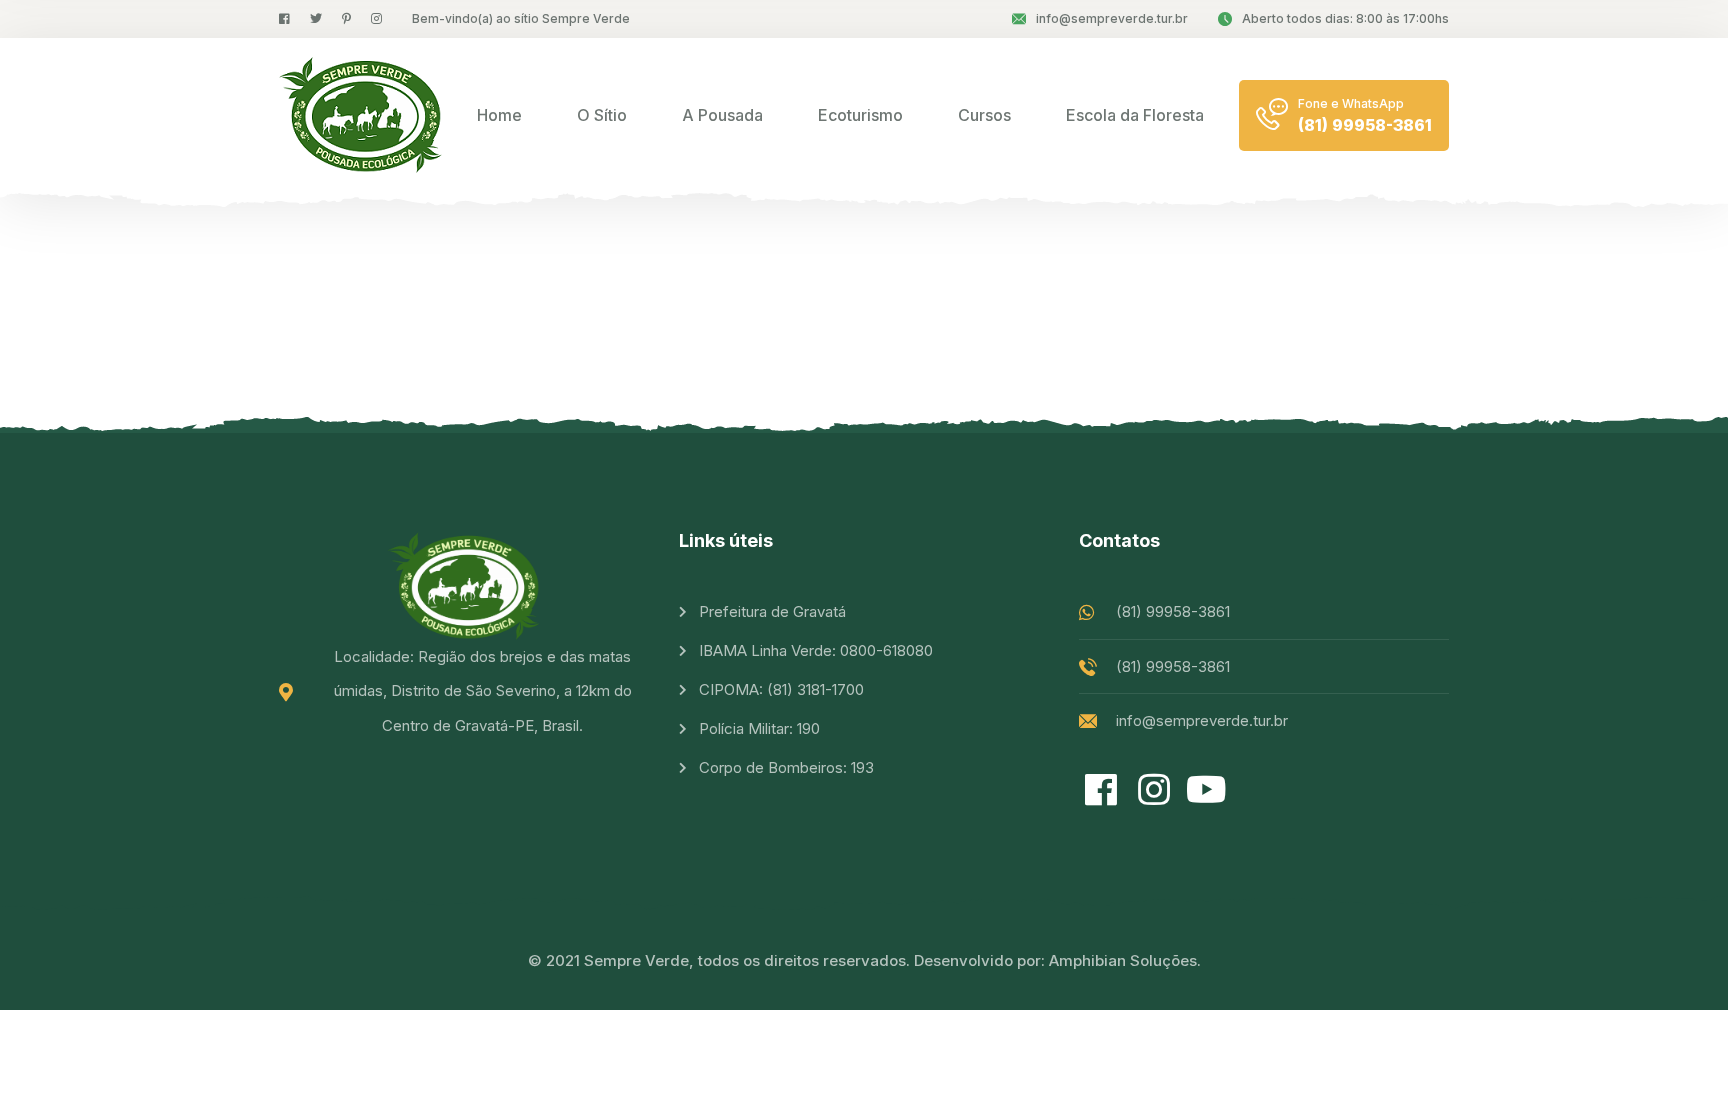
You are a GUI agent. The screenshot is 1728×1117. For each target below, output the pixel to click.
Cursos (984, 115)
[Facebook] (1100, 790)
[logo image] (360, 115)
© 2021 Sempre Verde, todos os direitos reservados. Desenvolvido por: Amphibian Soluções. (864, 960)
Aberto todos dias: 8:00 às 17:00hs (1345, 18)
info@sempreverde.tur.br (1112, 18)
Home (499, 115)
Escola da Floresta (1135, 115)
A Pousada (722, 115)
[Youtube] (1206, 790)
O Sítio (602, 115)
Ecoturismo (860, 115)
